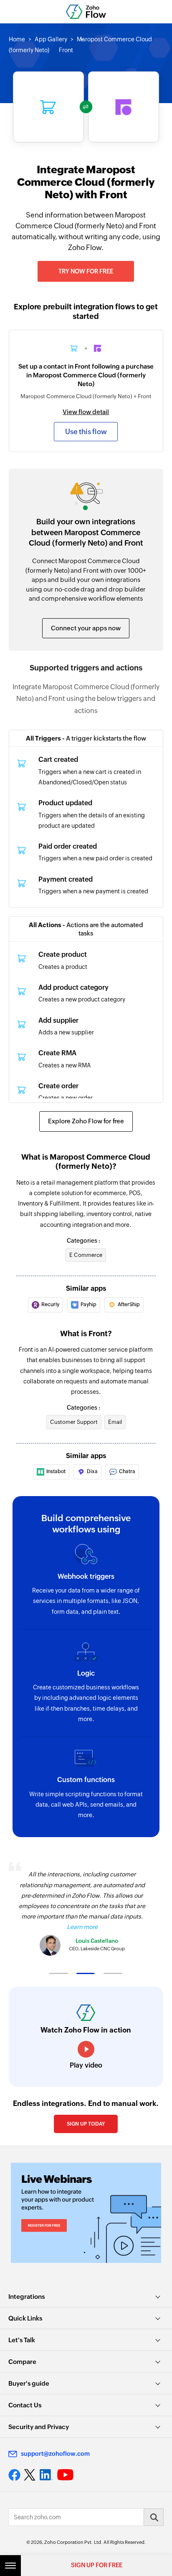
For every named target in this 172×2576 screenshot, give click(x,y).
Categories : (83, 1241)
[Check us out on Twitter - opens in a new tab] (30, 2475)
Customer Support (74, 1422)
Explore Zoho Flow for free (86, 1121)
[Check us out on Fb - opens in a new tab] (14, 2475)
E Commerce (86, 1255)
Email (115, 1422)
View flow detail (86, 412)
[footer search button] (154, 2517)
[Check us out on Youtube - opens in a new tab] (65, 2475)
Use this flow (86, 432)
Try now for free (86, 271)
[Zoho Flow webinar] (86, 2213)
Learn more (82, 1927)
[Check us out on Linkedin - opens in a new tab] (46, 2475)
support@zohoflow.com (55, 2454)
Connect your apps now (86, 628)
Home (17, 39)
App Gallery (51, 39)
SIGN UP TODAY (86, 2124)
